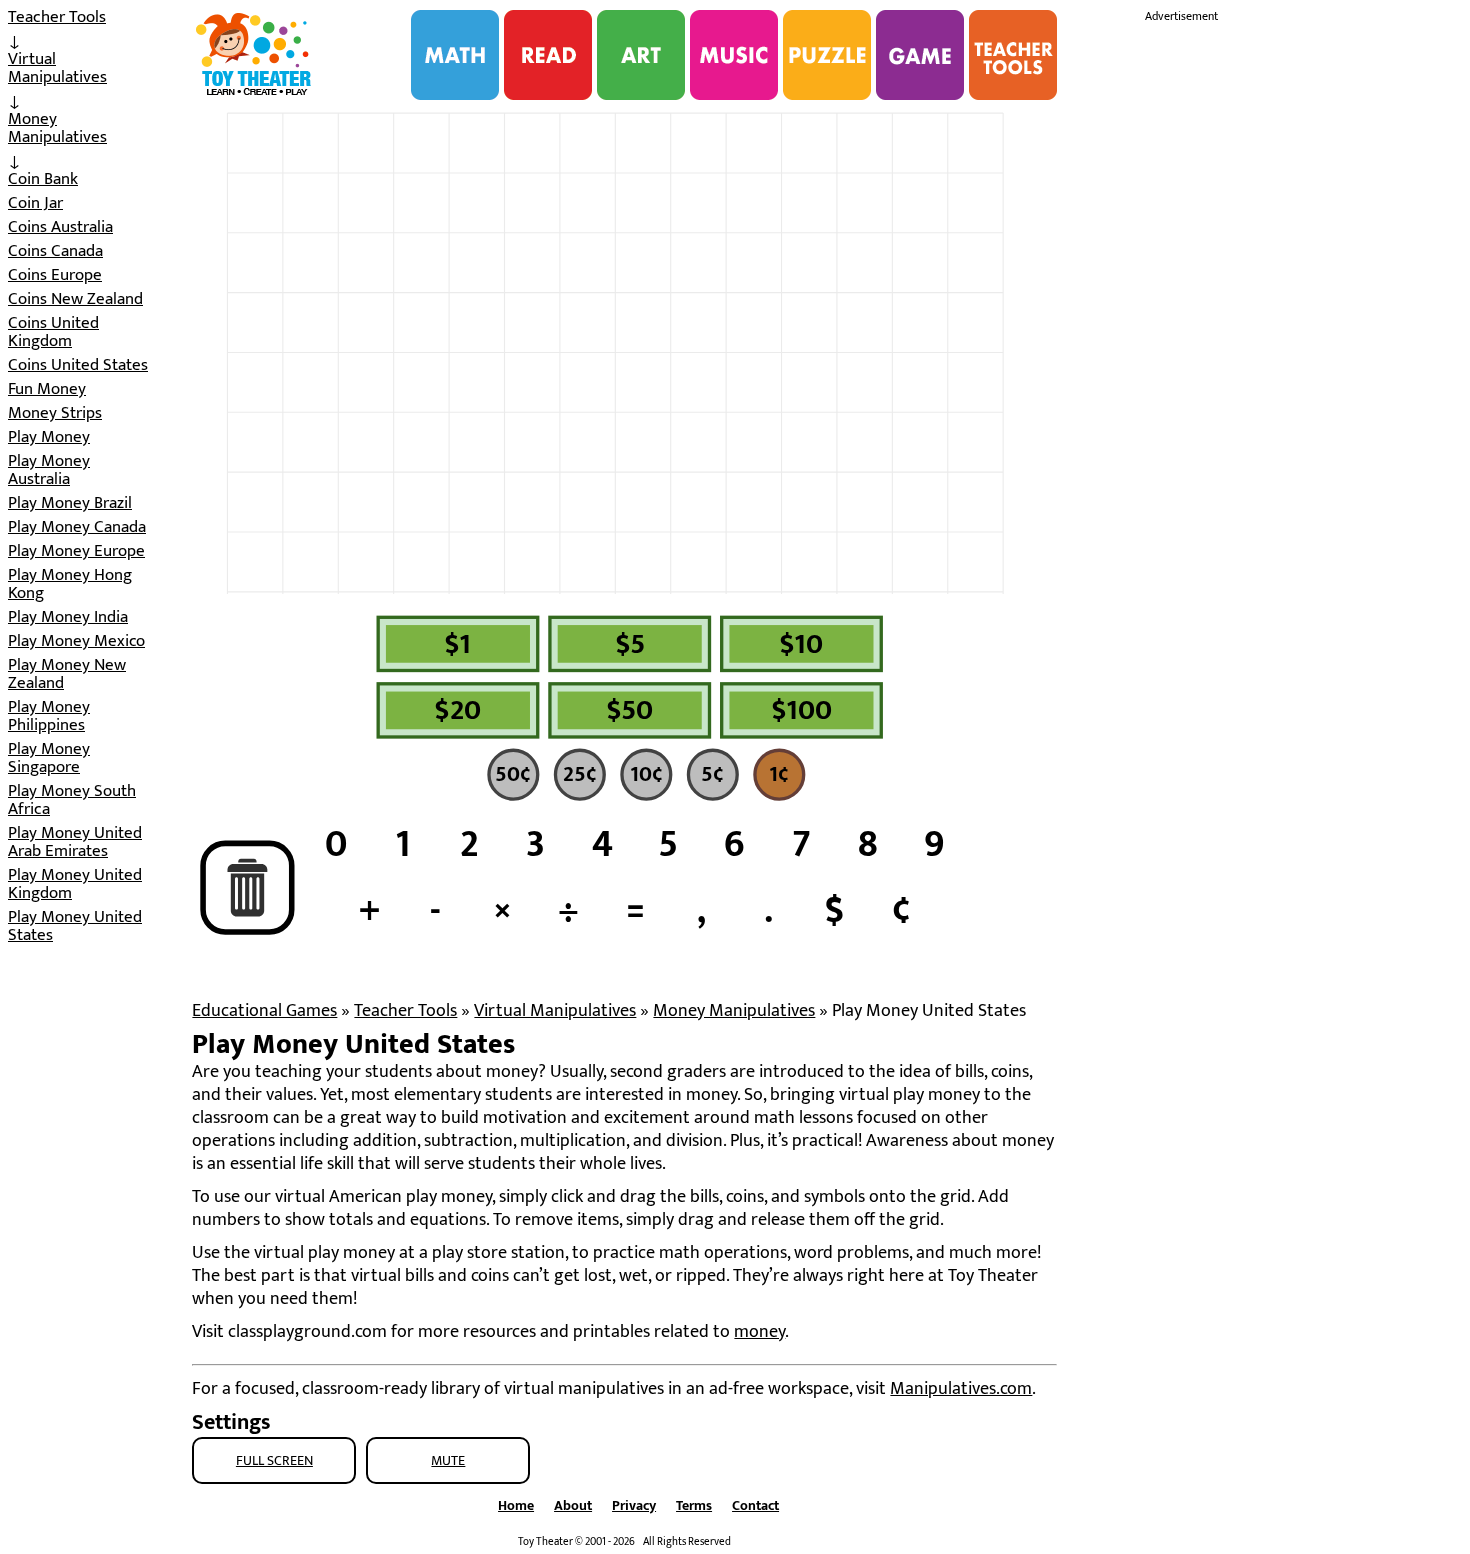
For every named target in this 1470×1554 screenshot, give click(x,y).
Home (516, 1505)
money (759, 1332)
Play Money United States (75, 926)
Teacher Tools (57, 17)
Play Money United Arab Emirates (75, 842)
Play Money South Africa (72, 800)
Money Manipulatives (57, 128)
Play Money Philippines (49, 716)
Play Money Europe (76, 551)
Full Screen (274, 1460)
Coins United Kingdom (53, 332)
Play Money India (68, 617)
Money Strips (55, 413)
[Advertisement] (1295, 328)
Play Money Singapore (49, 758)
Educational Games (264, 1011)
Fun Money (47, 389)
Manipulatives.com (961, 1389)
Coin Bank (43, 179)
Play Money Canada (77, 527)
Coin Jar (35, 203)
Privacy (634, 1505)
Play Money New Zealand (67, 674)
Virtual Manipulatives (57, 68)
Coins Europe (55, 275)
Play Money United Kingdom (75, 884)
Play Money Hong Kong (70, 584)
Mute (448, 1460)
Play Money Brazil (70, 503)
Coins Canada (55, 251)
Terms (694, 1505)
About (573, 1505)
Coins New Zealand (75, 299)
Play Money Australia (49, 470)
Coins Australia (60, 227)
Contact (755, 1505)
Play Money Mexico (76, 641)
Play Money (49, 437)
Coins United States (78, 365)
